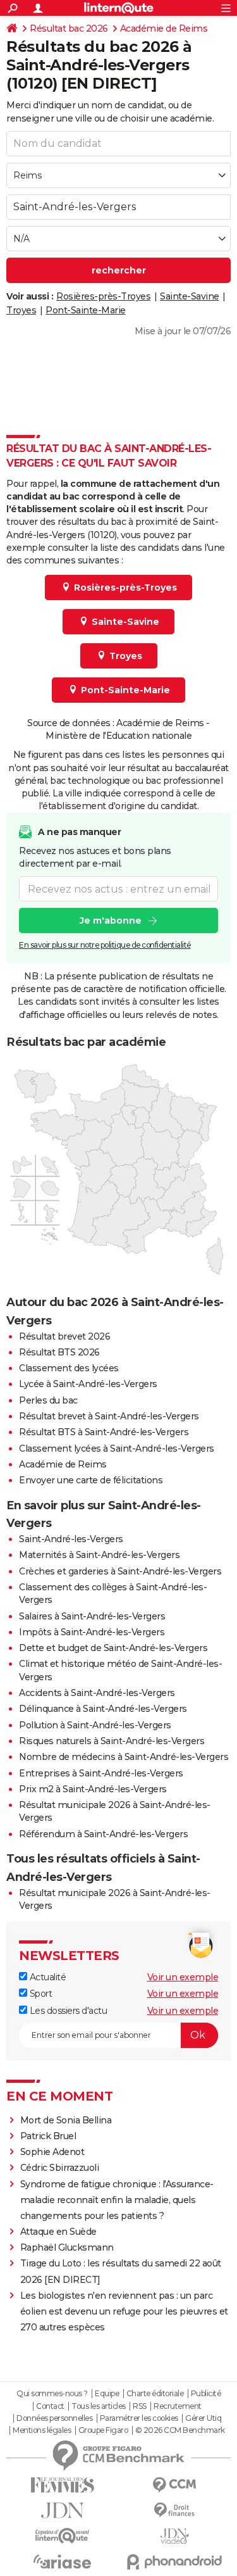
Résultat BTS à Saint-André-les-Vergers (104, 1432)
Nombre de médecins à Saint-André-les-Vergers (124, 1757)
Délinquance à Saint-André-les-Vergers (103, 1709)
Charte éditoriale (155, 2394)
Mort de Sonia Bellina (66, 2120)
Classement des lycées (69, 1368)
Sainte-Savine (190, 296)
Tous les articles (99, 2406)
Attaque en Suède (58, 2232)
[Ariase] (63, 2561)
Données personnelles (54, 2418)
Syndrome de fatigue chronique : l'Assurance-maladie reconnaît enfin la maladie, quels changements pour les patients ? (117, 2200)
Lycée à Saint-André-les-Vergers (88, 1384)
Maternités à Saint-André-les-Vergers (99, 1555)
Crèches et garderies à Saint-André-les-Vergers (120, 1571)
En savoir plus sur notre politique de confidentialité (105, 945)
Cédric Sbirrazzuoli (60, 2168)
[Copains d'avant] (63, 2536)
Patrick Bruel (48, 2136)
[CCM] (175, 2485)
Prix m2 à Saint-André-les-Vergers (93, 1789)
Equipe (107, 2394)
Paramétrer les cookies (139, 2418)
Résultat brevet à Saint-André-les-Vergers (109, 1416)
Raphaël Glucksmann (67, 2247)
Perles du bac (48, 1400)
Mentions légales (42, 2430)
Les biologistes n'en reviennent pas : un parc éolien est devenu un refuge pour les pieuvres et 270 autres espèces (124, 2311)
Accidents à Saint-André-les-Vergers (97, 1693)
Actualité (46, 1977)
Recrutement (178, 2406)
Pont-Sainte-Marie (86, 310)
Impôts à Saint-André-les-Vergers (92, 1632)
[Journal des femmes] (63, 2485)
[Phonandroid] (175, 2562)
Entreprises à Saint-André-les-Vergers (101, 1773)
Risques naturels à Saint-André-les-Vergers (112, 1741)
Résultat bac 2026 (69, 28)
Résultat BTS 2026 (59, 1352)
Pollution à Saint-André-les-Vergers (95, 1725)
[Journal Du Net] (63, 2510)
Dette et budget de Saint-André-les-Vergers (113, 1648)
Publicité (206, 2394)
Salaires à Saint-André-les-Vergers (92, 1616)
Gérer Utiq (203, 2418)
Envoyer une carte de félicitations (91, 1480)
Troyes (21, 310)
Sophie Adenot (52, 2152)
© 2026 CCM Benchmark (180, 2430)
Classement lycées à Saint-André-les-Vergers (117, 1448)
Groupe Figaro (103, 2430)
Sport (39, 1994)
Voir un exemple (183, 1977)
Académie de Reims (164, 28)
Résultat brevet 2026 (64, 1336)
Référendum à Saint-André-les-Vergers (103, 1834)
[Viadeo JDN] (175, 2536)
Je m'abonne (111, 920)
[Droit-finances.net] (175, 2510)
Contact (50, 2406)
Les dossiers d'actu (67, 2011)
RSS (140, 2406)
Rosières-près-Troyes (103, 296)
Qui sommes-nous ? (52, 2394)
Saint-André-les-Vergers (71, 1539)
